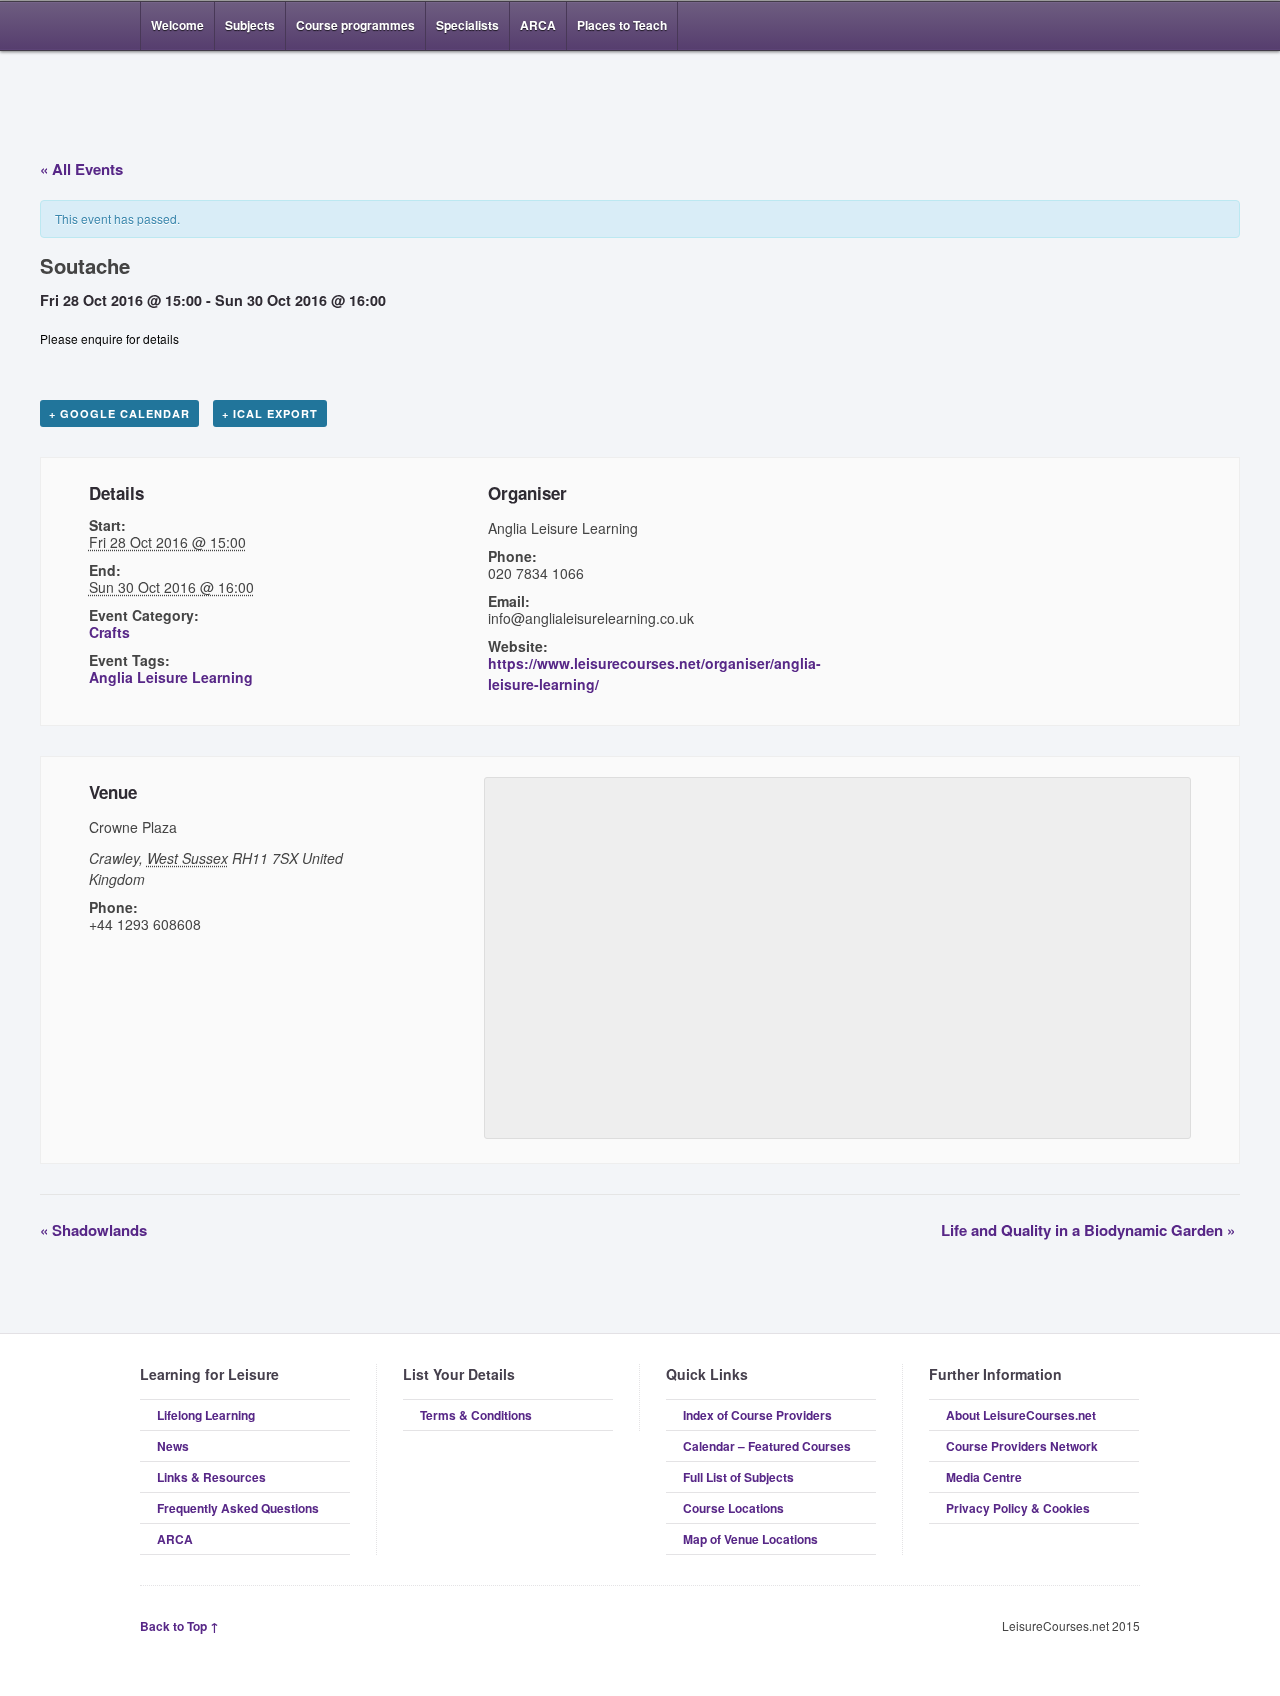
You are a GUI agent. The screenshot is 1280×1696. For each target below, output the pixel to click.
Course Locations (733, 1508)
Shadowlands (93, 1230)
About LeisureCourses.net (1021, 1415)
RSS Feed (1068, 26)
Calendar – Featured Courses (767, 1446)
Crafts (109, 632)
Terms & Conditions (476, 1415)
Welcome (177, 25)
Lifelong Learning (206, 1415)
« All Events (81, 169)
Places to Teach (622, 25)
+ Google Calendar (119, 413)
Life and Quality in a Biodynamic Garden (1088, 1230)
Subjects (250, 25)
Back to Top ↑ (179, 1626)
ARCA (538, 25)
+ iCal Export (270, 413)
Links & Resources (211, 1477)
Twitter (1128, 26)
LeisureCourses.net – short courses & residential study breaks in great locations (245, 102)
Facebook (1098, 26)
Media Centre (984, 1477)
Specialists (467, 25)
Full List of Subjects (738, 1477)
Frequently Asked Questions (238, 1508)
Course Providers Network (1022, 1446)
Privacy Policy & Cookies (1018, 1508)
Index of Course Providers (757, 1415)
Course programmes (355, 25)
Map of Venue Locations (750, 1539)
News (173, 1446)
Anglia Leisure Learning (171, 677)
